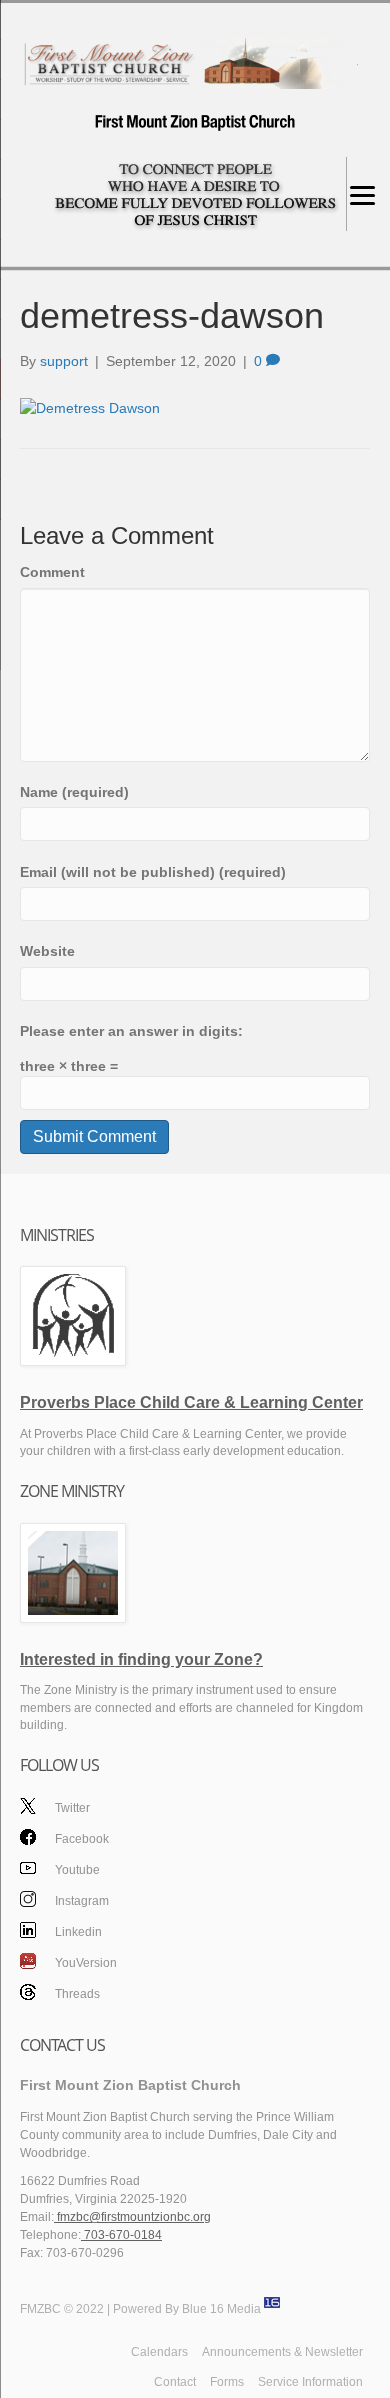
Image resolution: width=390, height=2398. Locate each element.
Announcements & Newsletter (282, 2352)
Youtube (77, 1870)
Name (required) (74, 792)
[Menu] (362, 194)
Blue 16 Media (221, 2309)
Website (47, 951)
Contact (175, 2382)
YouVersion (86, 1963)
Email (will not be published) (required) (153, 872)
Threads (77, 1994)
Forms (227, 2382)
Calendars (159, 2352)
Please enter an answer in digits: (131, 1031)
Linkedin (78, 1932)
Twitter (72, 1808)
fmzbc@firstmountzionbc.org (132, 2217)
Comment (52, 572)
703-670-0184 (121, 2235)
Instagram (82, 1901)
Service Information (310, 2382)
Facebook (82, 1839)
